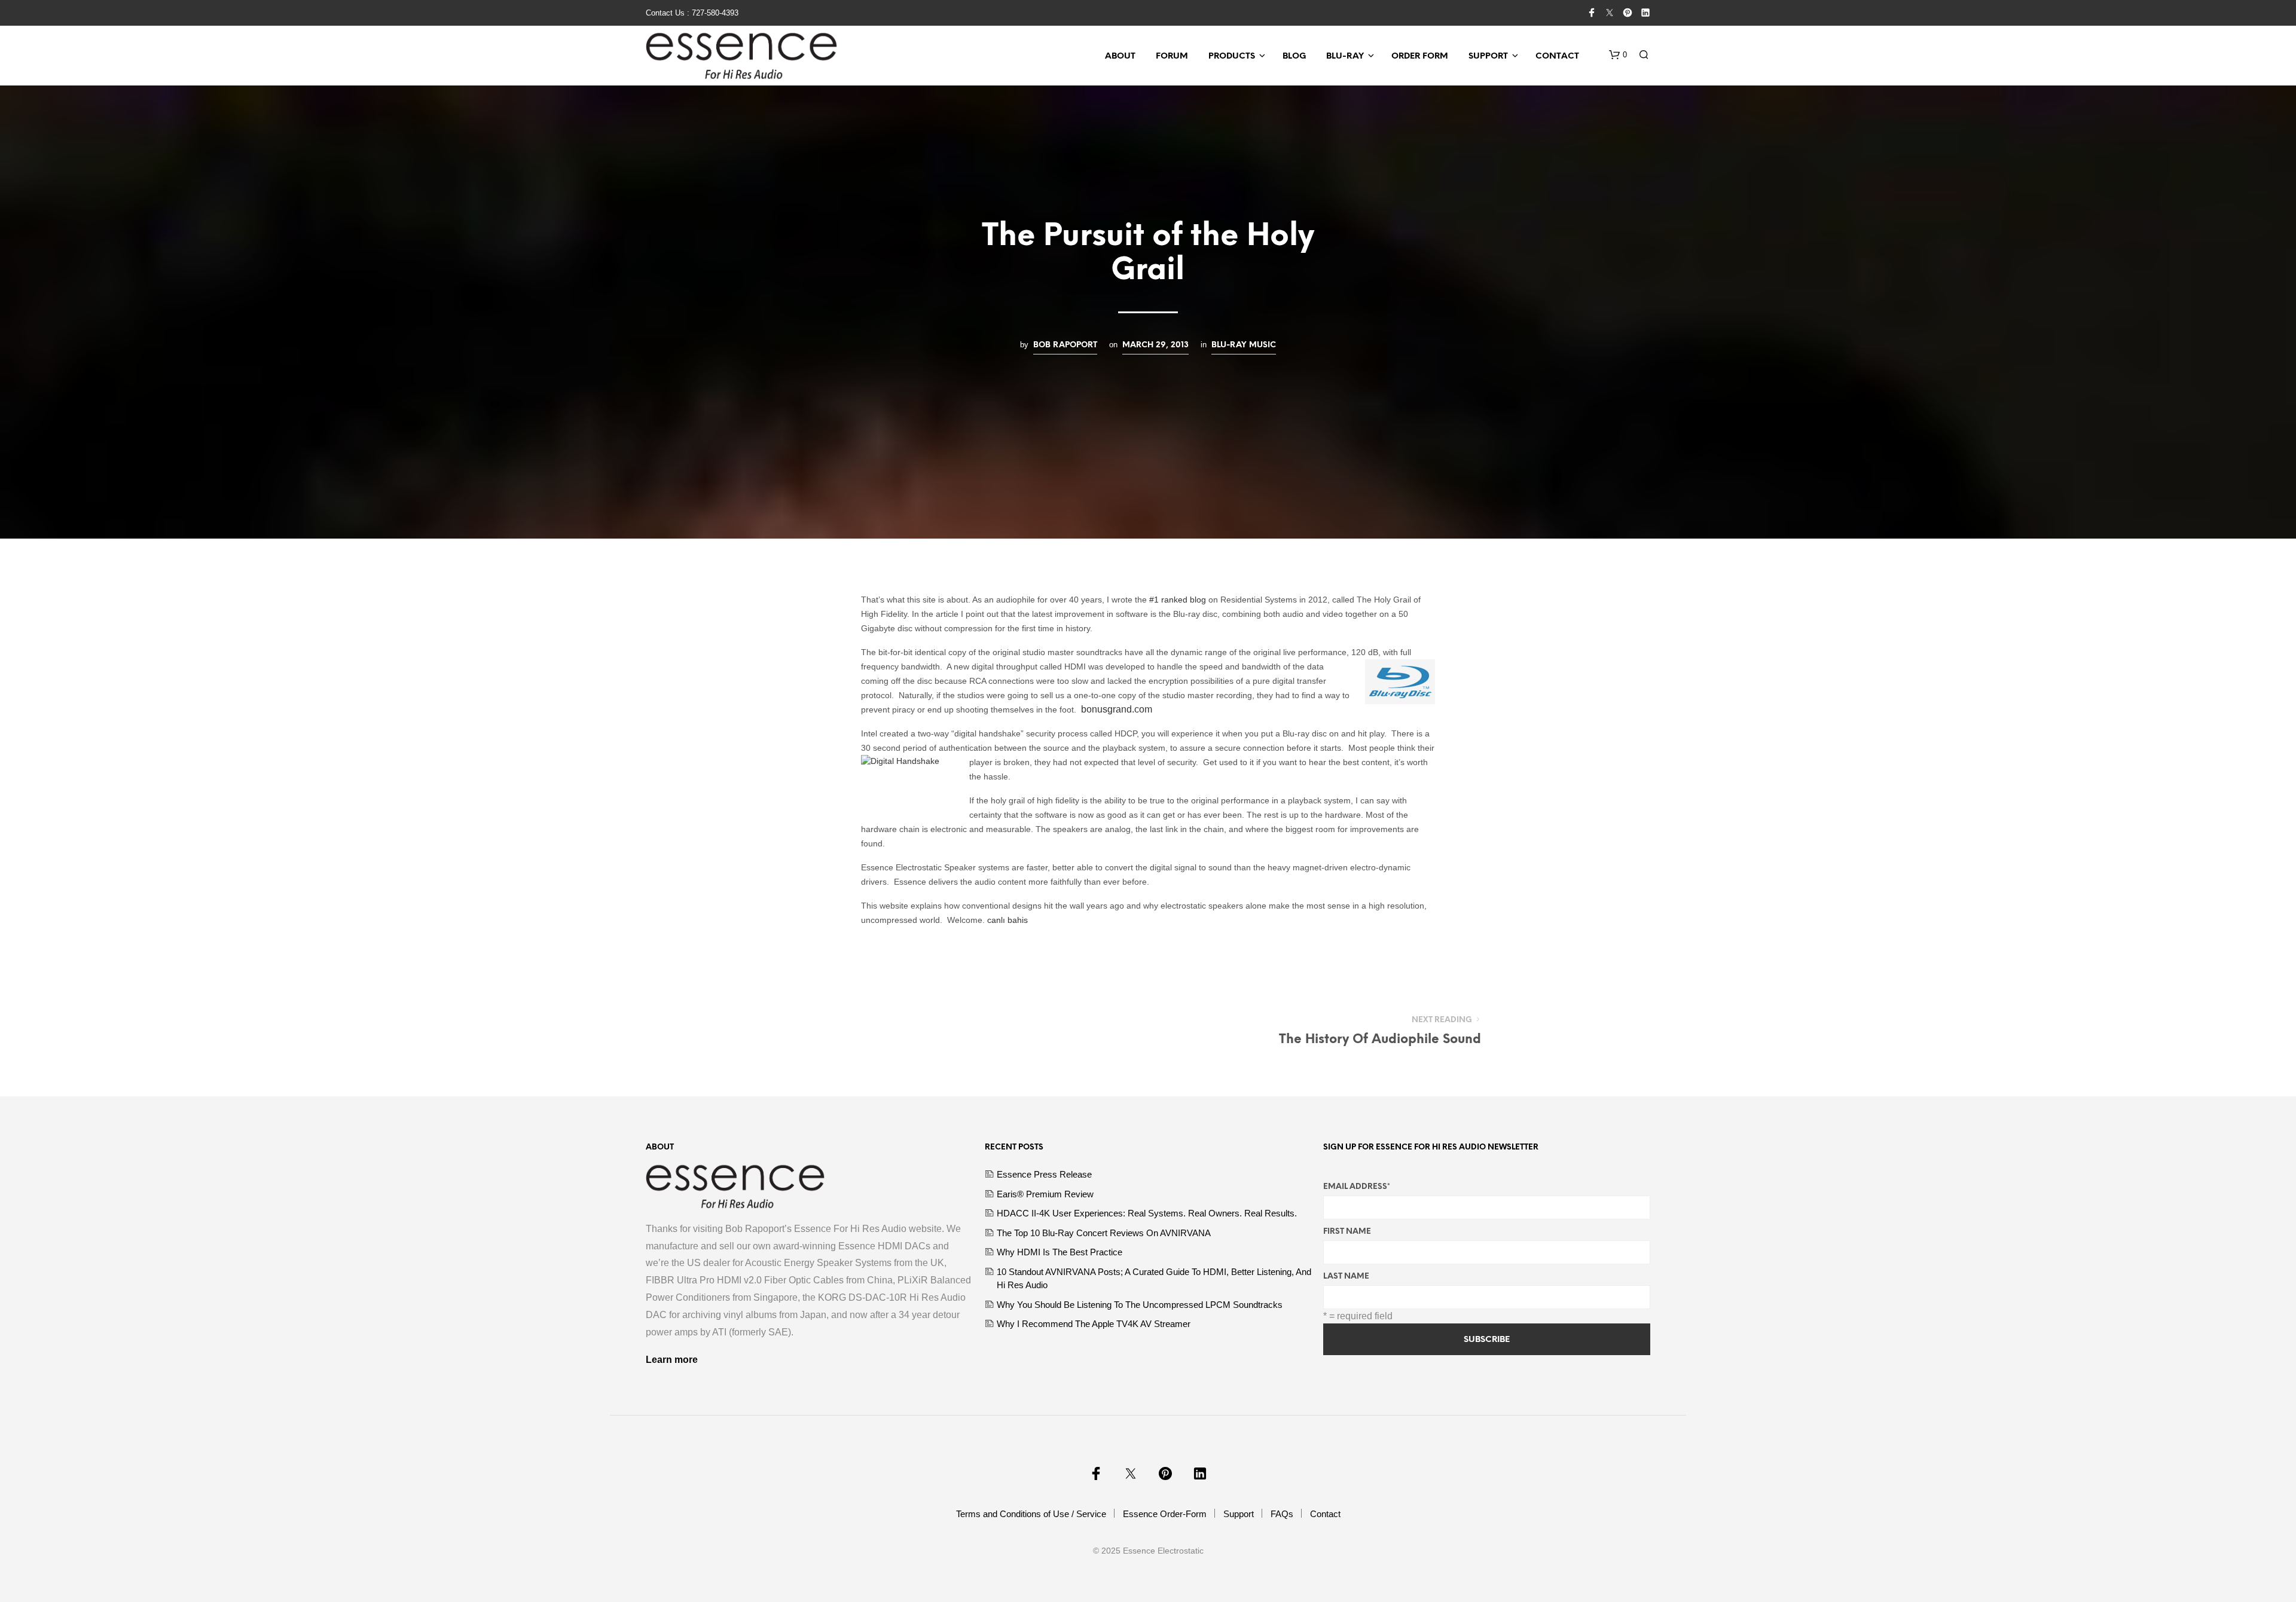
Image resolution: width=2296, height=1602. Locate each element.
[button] (1618, 55)
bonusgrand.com (1117, 709)
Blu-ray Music (1244, 345)
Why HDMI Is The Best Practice (1060, 1252)
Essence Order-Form (1165, 1514)
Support (1488, 56)
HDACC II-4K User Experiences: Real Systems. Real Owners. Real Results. (1147, 1213)
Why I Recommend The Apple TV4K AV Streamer (1094, 1324)
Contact (1557, 56)
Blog (1294, 56)
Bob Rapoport (1065, 345)
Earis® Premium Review (1045, 1194)
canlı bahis (1007, 920)
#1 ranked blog (1179, 600)
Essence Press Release (1044, 1174)
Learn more (672, 1360)
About (1120, 56)
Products (1232, 56)
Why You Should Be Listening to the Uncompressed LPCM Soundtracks (1140, 1305)
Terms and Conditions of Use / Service (1031, 1514)
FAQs (1282, 1514)
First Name (1347, 1232)
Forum (1172, 56)
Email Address (1357, 1187)
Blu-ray (1345, 56)
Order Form (1420, 56)
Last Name (1346, 1277)
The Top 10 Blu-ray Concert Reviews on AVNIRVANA (1104, 1233)
